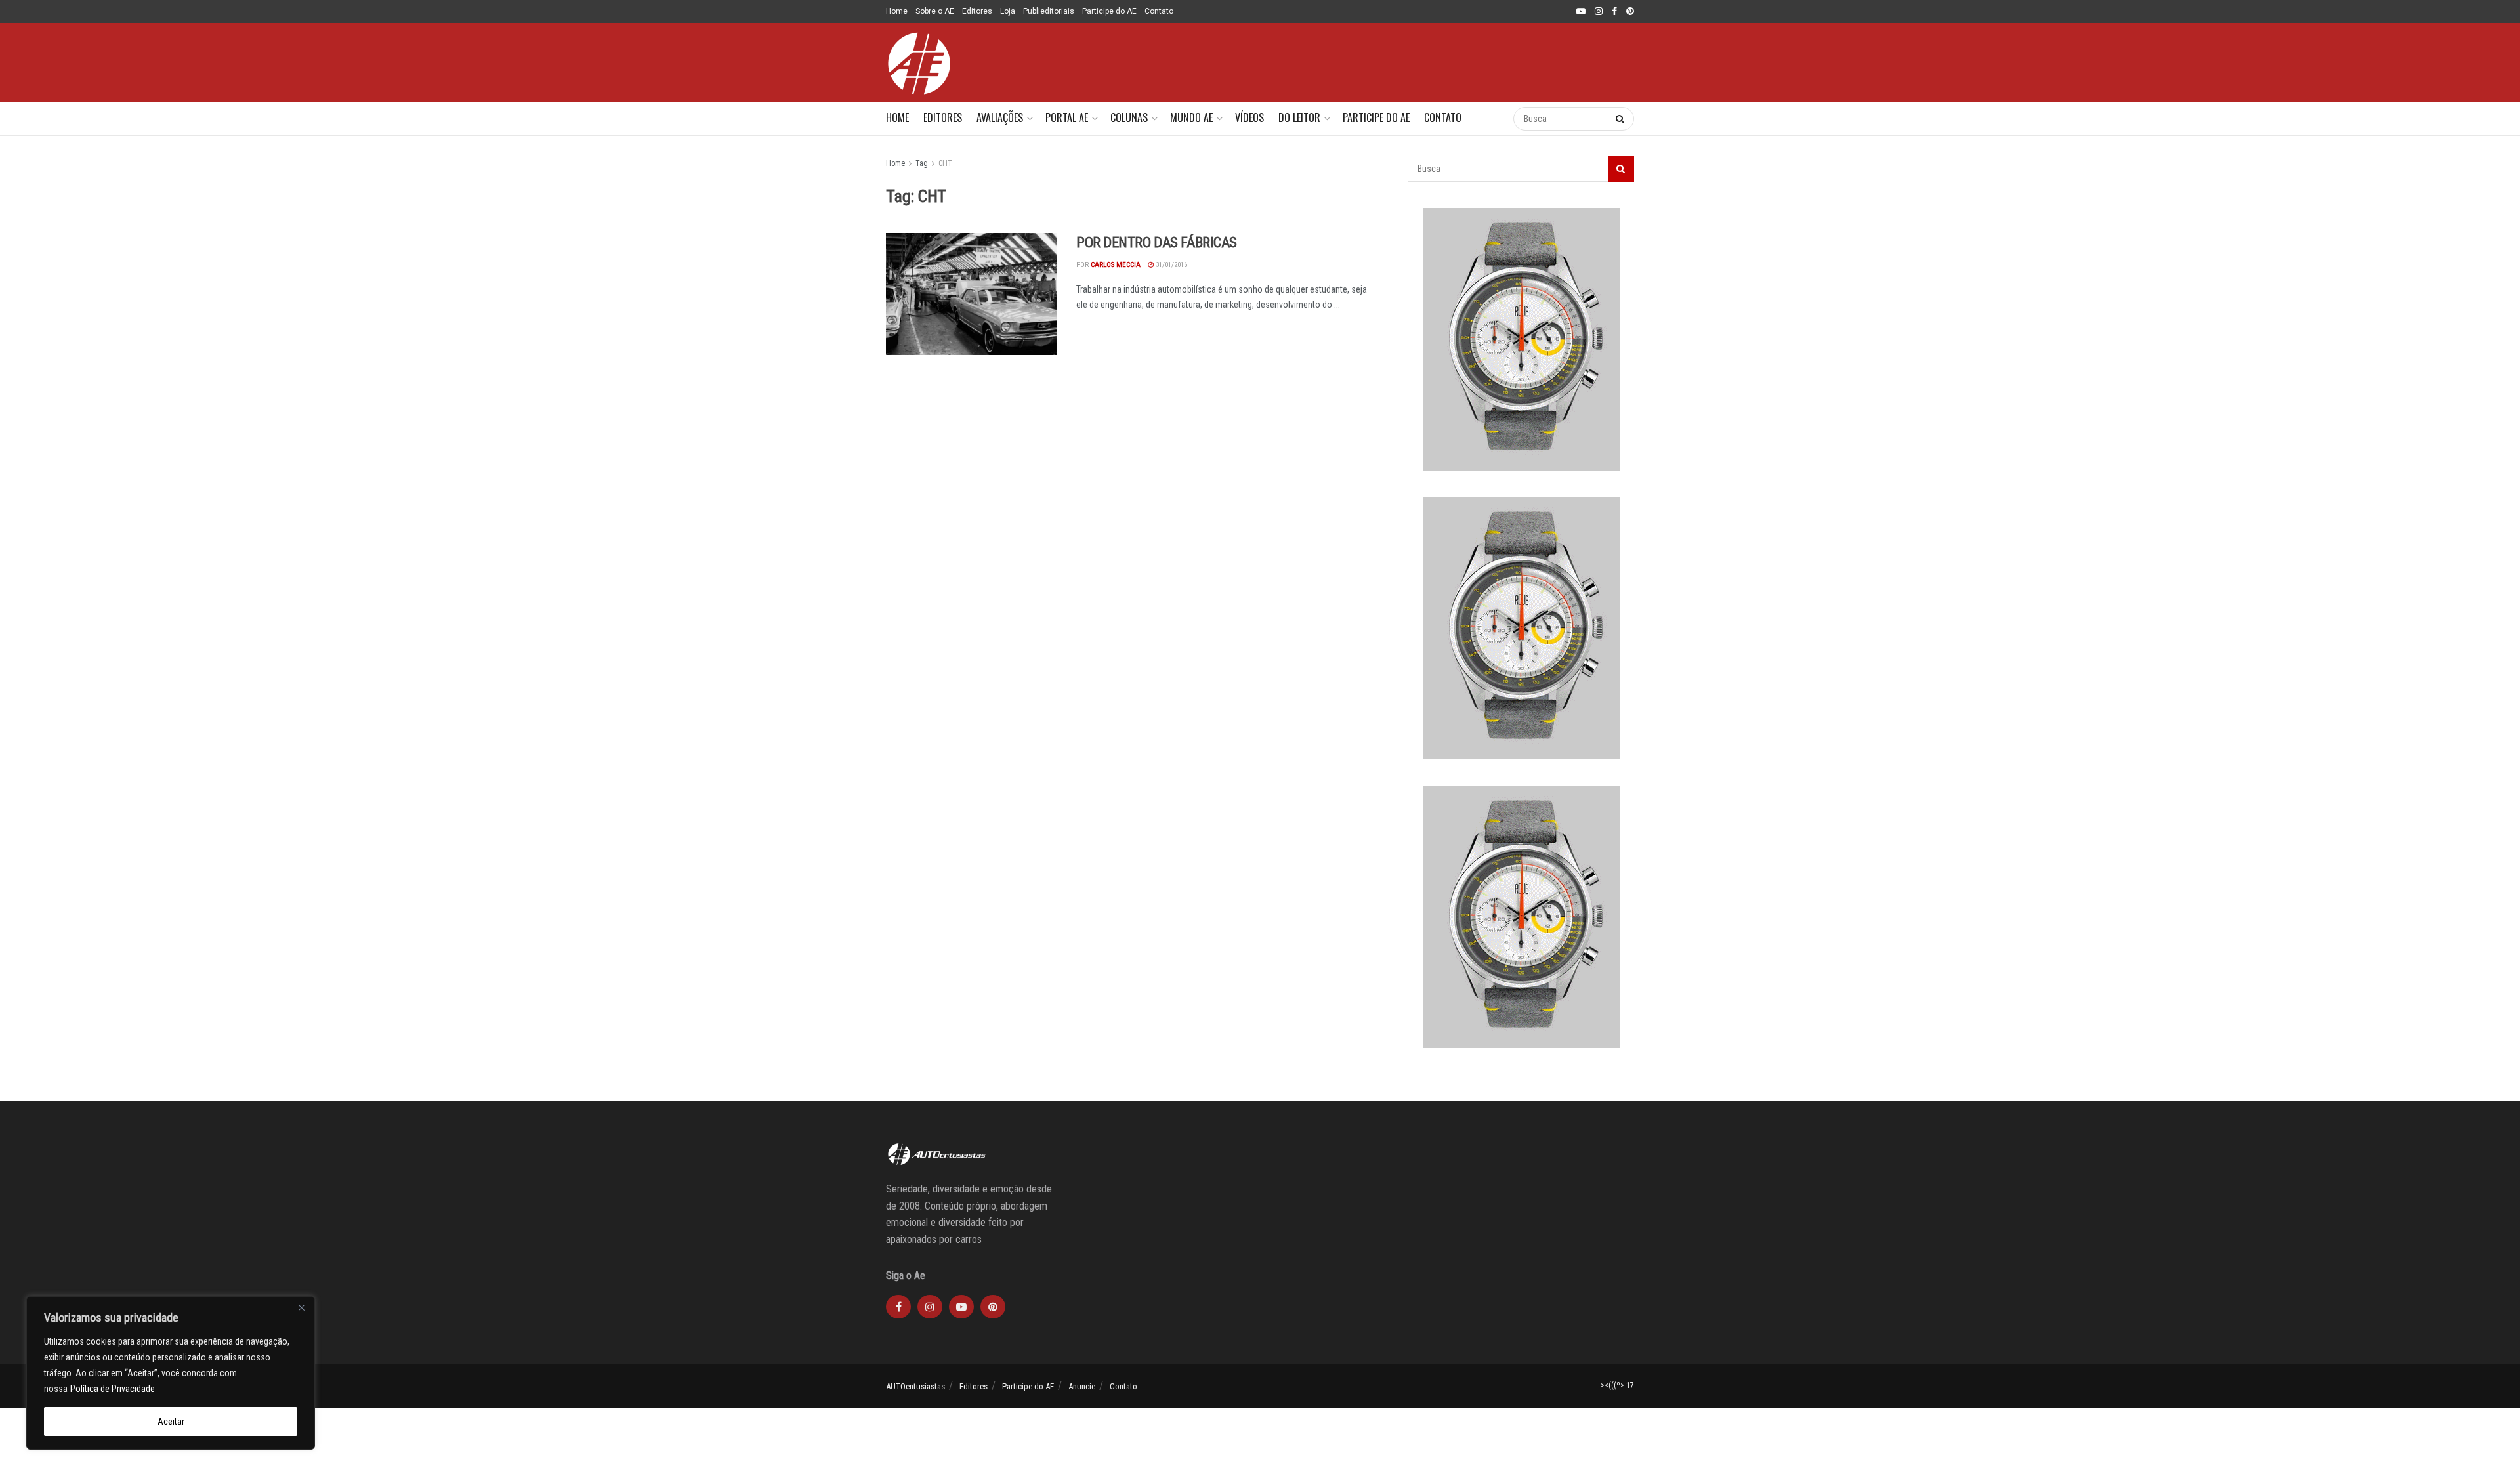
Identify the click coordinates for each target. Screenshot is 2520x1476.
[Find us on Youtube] (1581, 12)
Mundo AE (1191, 117)
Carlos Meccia (1116, 265)
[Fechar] (301, 1307)
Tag (922, 163)
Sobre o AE (935, 11)
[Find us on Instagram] (1599, 12)
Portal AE (1067, 117)
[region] (171, 1373)
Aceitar (171, 1422)
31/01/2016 (1170, 265)
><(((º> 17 (1617, 1385)
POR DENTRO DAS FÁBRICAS (1157, 242)
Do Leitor (1299, 117)
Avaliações (1000, 117)
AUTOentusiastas (915, 1386)
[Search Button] (1490, 119)
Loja (1008, 11)
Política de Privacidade (113, 1389)
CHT (945, 163)
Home (897, 11)
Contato (1159, 11)
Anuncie (1082, 1386)
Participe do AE (1109, 11)
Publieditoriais (1049, 11)
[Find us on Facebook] (1614, 12)
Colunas (1129, 117)
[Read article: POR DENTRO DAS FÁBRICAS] (971, 294)
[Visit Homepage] (919, 63)
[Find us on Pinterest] (1630, 12)
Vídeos (1249, 117)
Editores (977, 11)
